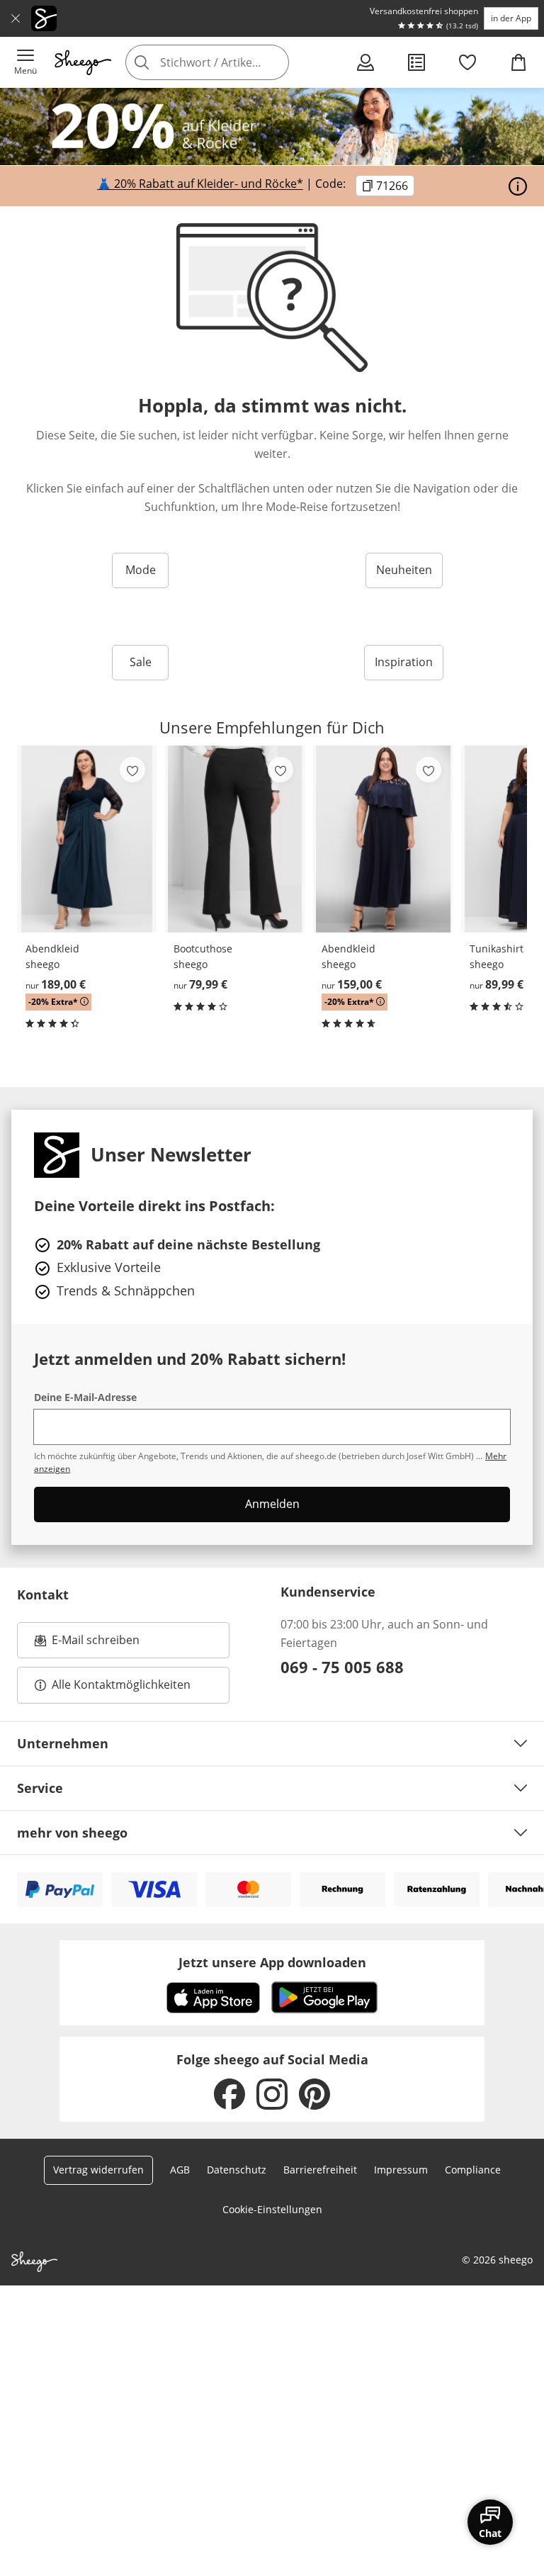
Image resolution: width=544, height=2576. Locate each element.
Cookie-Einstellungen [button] (272, 2209)
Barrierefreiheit (320, 2170)
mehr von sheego (72, 1833)
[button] (25, 62)
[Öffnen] (518, 186)
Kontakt (43, 1594)
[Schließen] (16, 18)
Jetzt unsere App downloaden (272, 1962)
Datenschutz (237, 2170)
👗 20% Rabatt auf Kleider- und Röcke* (200, 184)
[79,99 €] (235, 839)
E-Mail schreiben (87, 1644)
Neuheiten (404, 570)
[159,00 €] (383, 839)
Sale (141, 662)
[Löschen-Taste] (274, 62)
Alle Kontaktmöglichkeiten (121, 1684)
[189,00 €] (87, 839)
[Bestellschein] (416, 62)
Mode (141, 570)
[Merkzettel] (467, 62)
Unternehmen (63, 1743)
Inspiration (404, 662)
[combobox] (227, 62)
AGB (180, 2170)
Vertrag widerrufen (98, 2170)
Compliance (473, 2170)
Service (40, 1788)
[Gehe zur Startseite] (83, 62)
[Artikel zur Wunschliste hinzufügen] (132, 770)
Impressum (401, 2170)
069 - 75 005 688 (342, 1667)
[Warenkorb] (518, 62)
